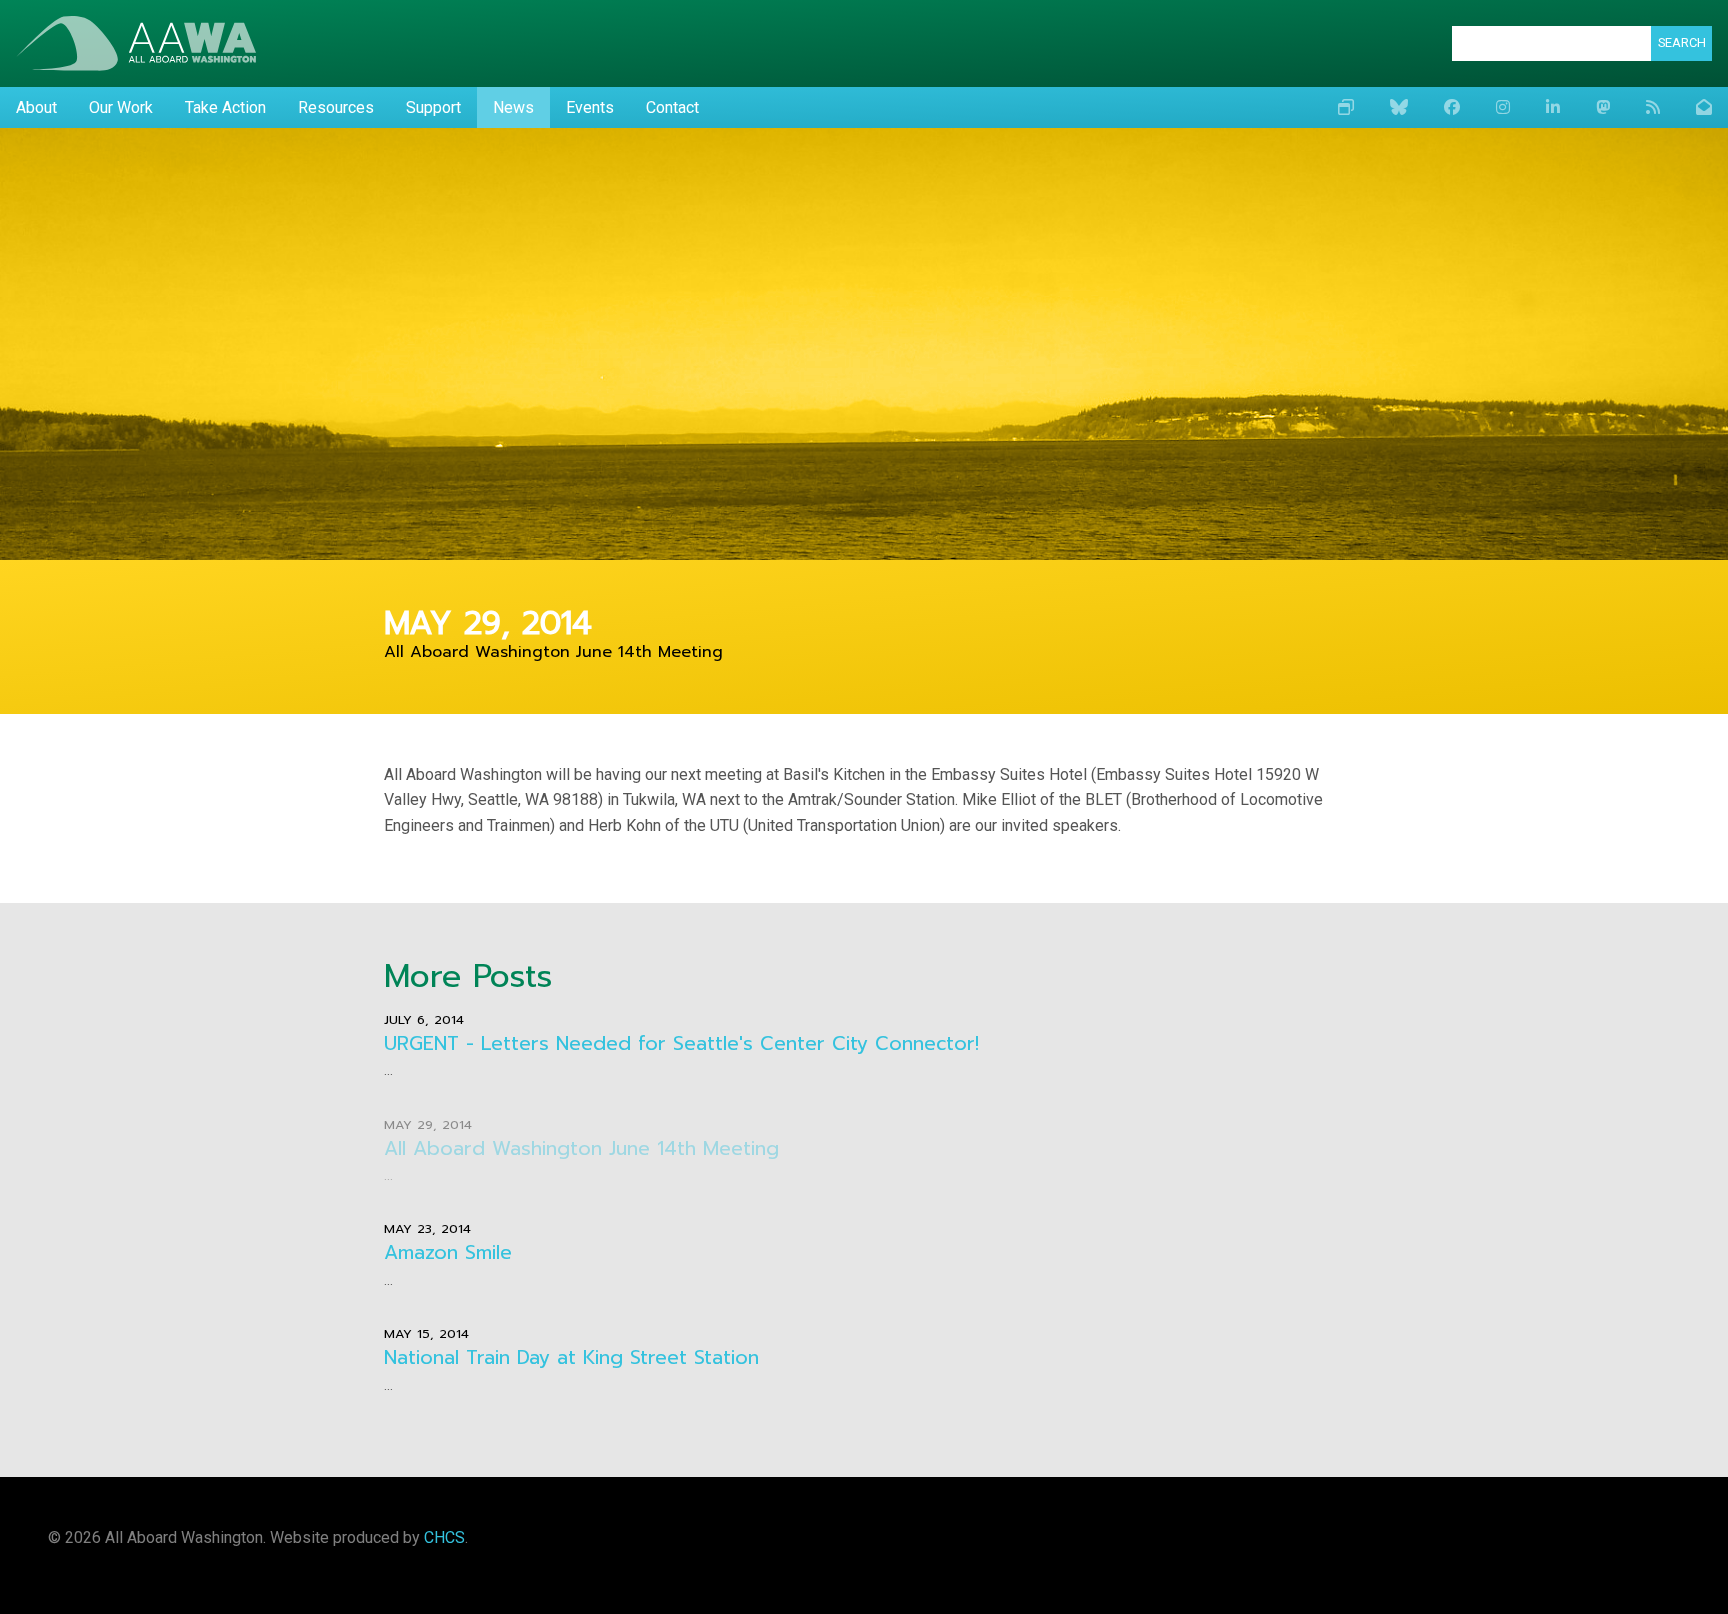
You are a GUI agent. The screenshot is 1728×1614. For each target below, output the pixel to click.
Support (433, 107)
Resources (336, 107)
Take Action (225, 107)
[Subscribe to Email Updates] (1704, 108)
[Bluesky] (1399, 108)
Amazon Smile (448, 1252)
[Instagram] (1503, 108)
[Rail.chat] (1603, 108)
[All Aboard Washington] (136, 43)
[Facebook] (1452, 108)
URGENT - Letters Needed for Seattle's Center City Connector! (681, 1043)
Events (590, 107)
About (36, 107)
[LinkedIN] (1553, 108)
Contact (672, 107)
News (513, 107)
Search (1682, 42)
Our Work (121, 107)
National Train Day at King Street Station (571, 1357)
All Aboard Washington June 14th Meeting (581, 1148)
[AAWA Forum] (1346, 108)
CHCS (444, 1537)
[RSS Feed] (1653, 108)
